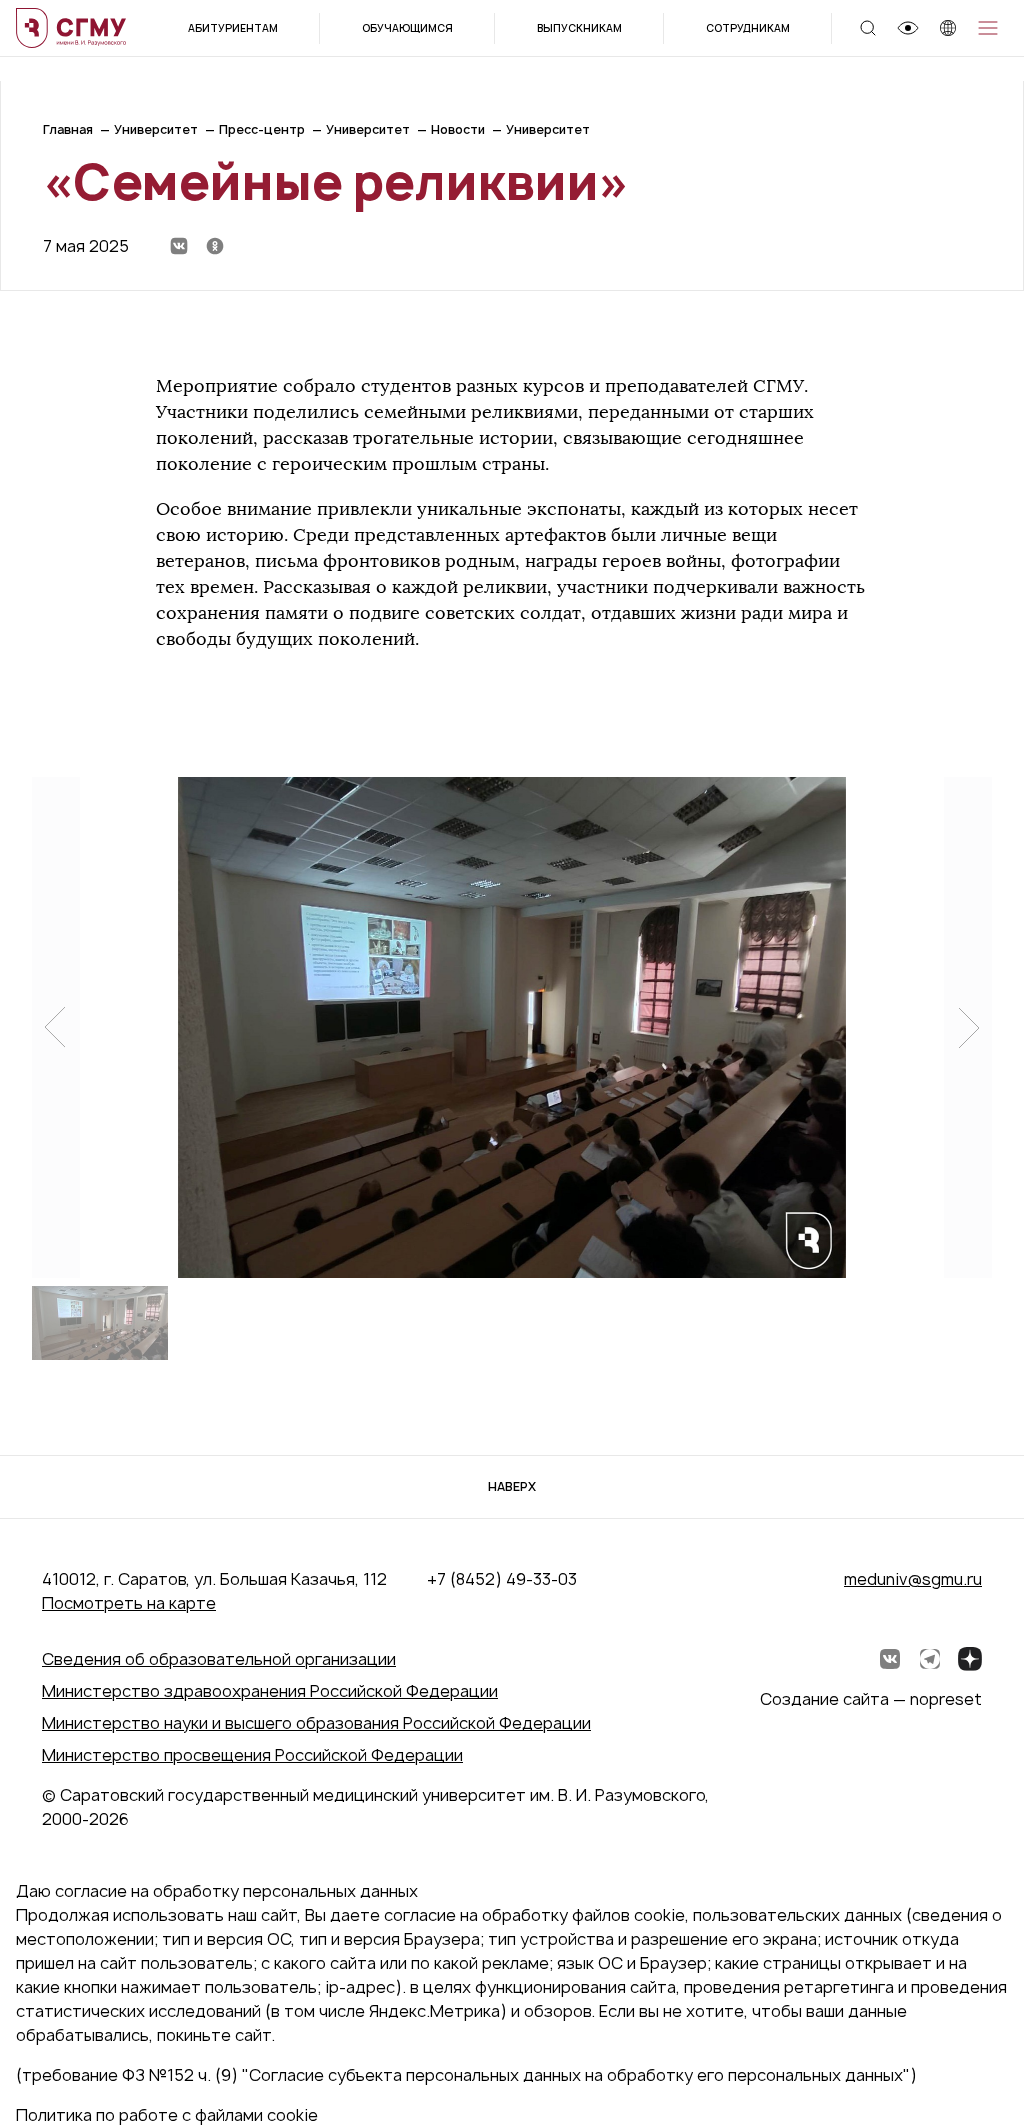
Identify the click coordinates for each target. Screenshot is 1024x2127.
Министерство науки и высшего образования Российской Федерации (316, 1723)
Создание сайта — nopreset (871, 1699)
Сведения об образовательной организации (219, 1659)
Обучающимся (407, 28)
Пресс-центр (262, 129)
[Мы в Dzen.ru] (970, 1659)
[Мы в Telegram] (930, 1659)
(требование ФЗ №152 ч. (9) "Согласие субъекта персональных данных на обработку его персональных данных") (466, 2075)
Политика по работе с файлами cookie (167, 2115)
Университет (156, 129)
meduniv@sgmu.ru (913, 1579)
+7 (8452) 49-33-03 (502, 1579)
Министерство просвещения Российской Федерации (252, 1755)
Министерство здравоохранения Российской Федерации (270, 1691)
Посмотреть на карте (129, 1603)
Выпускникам (579, 28)
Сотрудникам (748, 28)
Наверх (512, 1486)
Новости (458, 129)
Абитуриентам (233, 28)
